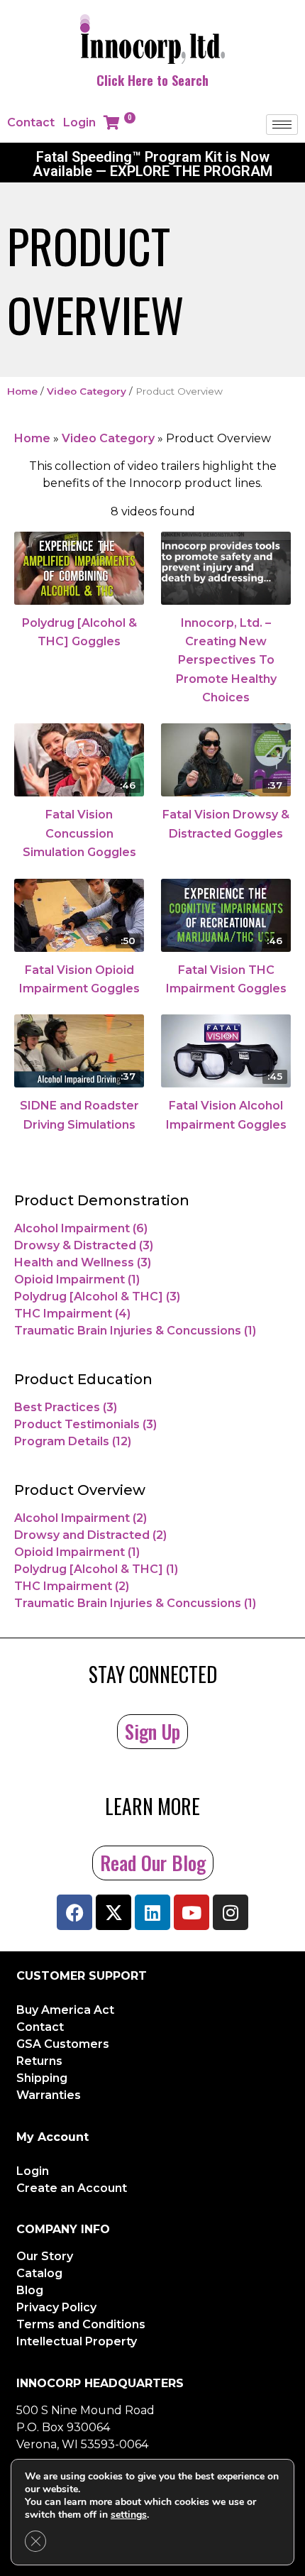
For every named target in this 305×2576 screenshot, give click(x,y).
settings (129, 2515)
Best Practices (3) (66, 1407)
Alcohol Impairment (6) (81, 1228)
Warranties (49, 2095)
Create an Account (72, 2188)
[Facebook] (74, 1912)
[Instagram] (231, 1912)
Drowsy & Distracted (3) (84, 1245)
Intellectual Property (77, 2341)
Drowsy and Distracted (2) (90, 1535)
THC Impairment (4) (72, 1314)
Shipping (42, 2078)
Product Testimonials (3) (85, 1424)
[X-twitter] (113, 1912)
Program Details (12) (73, 1441)
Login (79, 122)
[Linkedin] (152, 1912)
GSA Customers (63, 2044)
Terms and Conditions (81, 2324)
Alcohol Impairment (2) (81, 1518)
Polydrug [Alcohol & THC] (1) (96, 1569)
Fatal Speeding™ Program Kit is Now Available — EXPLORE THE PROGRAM (152, 164)
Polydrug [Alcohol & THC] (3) (97, 1297)
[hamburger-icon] (282, 125)
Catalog (39, 2273)
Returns (39, 2061)
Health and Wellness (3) (83, 1262)
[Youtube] (192, 1912)
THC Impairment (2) (72, 1586)
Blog (30, 2290)
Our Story (45, 2256)
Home (22, 391)
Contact (31, 122)
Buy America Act (65, 2010)
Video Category (87, 391)
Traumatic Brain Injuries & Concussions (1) (135, 1331)
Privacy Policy (56, 2307)
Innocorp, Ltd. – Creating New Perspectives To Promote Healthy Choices (226, 661)
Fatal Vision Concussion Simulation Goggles (79, 833)
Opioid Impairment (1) (77, 1279)
